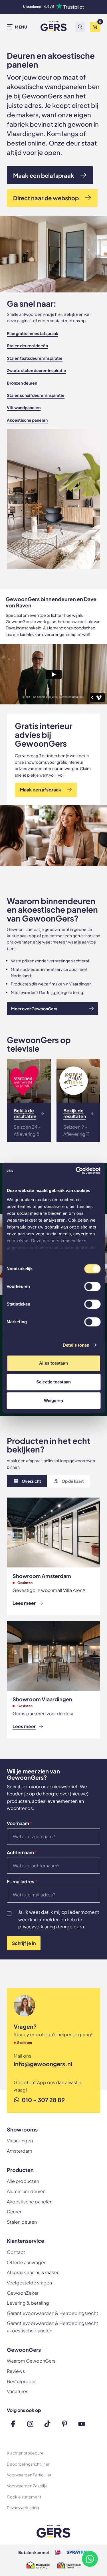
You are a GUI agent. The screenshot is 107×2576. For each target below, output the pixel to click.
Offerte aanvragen (27, 2262)
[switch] (92, 1287)
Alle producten (23, 2181)
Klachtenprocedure (25, 2453)
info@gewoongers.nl (43, 2064)
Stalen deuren (22, 2222)
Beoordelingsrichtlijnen (29, 2464)
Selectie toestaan (53, 1382)
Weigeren (53, 1400)
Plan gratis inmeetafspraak (33, 333)
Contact (16, 2252)
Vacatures (18, 2391)
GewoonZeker (23, 2293)
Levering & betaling (28, 2303)
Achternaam (22, 1852)
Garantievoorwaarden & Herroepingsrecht (53, 2313)
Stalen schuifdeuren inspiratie (36, 395)
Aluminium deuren (26, 2191)
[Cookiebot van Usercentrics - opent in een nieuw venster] (76, 1171)
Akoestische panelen (27, 420)
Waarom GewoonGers (31, 2361)
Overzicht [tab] (31, 1481)
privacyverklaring (37, 1927)
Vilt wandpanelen (24, 407)
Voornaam (20, 1823)
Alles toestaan (53, 1363)
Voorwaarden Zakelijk (27, 2486)
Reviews (16, 2371)
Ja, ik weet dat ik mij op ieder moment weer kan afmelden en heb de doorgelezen (59, 1919)
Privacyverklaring (23, 2508)
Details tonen (76, 1345)
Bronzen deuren (22, 383)
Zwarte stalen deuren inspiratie (37, 370)
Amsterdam (20, 2151)
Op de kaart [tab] (73, 1481)
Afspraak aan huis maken (33, 2272)
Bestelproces (22, 2381)
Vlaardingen (20, 2140)
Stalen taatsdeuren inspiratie (35, 358)
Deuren (15, 2212)
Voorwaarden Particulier (29, 2475)
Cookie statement (24, 2497)
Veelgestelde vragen (29, 2283)
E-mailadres (22, 1882)
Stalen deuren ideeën (27, 346)
